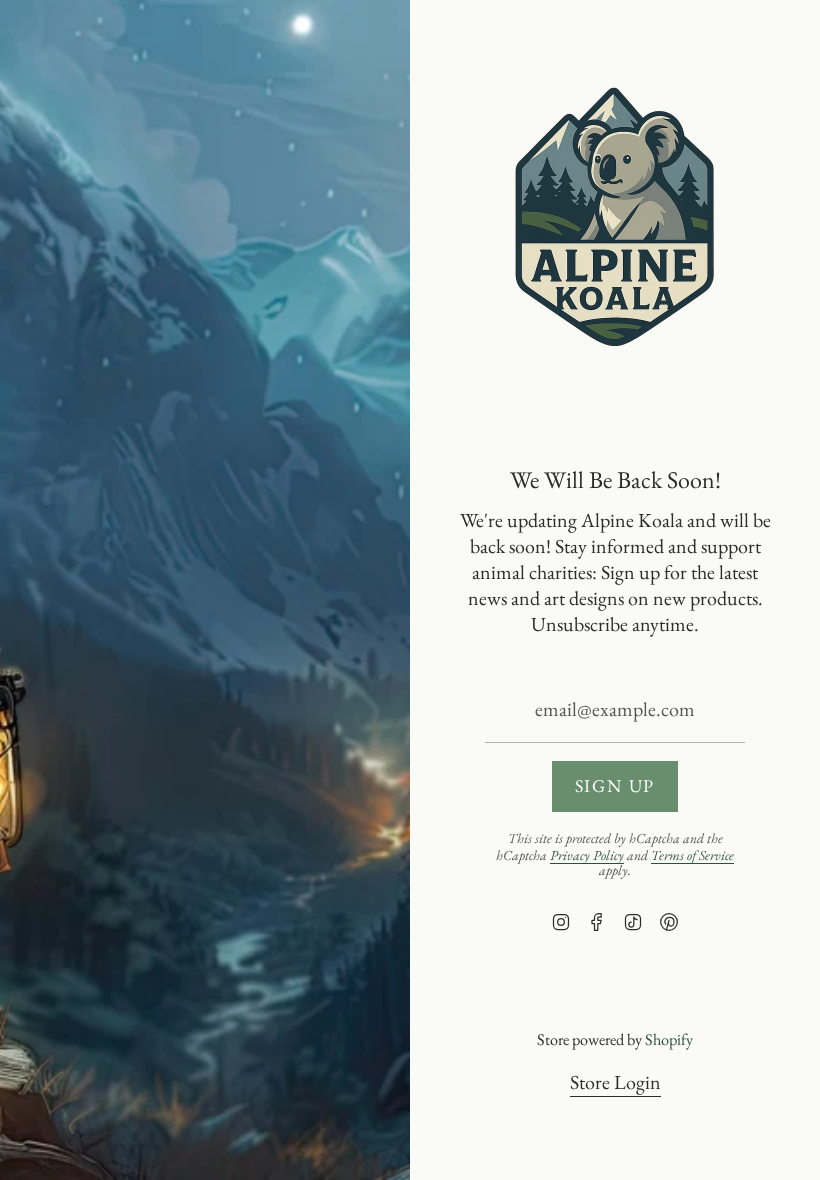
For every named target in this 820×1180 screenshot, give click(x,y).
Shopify (669, 1039)
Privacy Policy (587, 855)
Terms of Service (692, 855)
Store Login (615, 1082)
